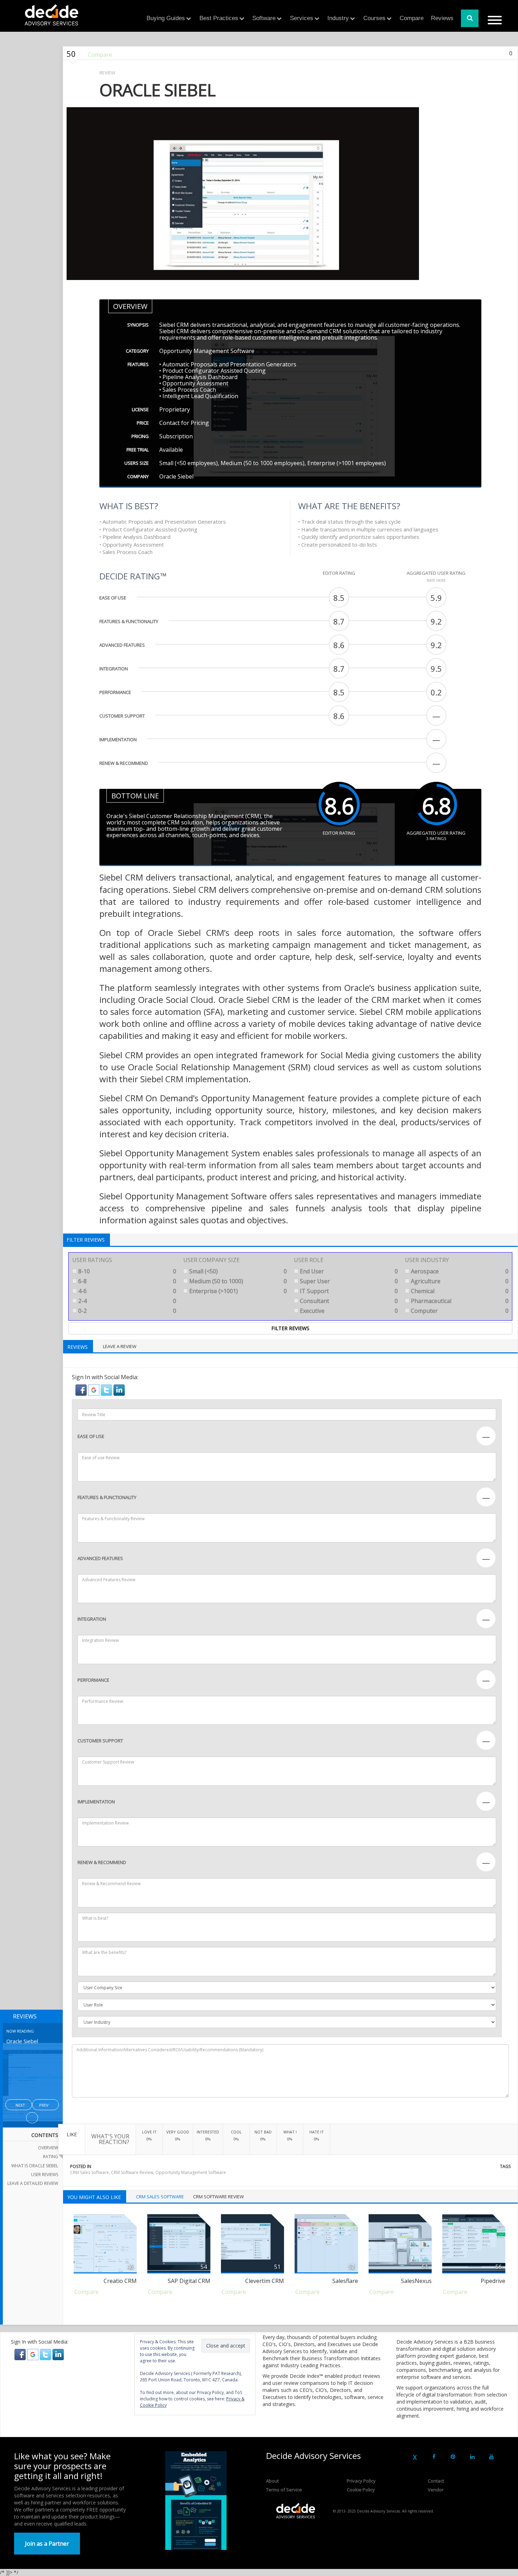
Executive (348, 1311)
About (272, 2481)
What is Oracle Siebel (35, 2166)
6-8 (127, 1281)
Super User (348, 1281)
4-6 (127, 1291)
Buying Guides (166, 18)
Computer (459, 1311)
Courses (374, 18)
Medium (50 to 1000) (238, 1281)
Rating (51, 2157)
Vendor (436, 2490)
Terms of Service (284, 2490)
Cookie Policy (361, 2490)
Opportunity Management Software (191, 2172)
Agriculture (459, 1281)
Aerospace (459, 1271)
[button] (82, 1390)
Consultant (348, 1301)
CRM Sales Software (90, 2172)
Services (302, 18)
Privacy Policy (361, 2481)
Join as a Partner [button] (47, 2544)
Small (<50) (238, 1271)
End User (348, 1271)
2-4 (127, 1301)
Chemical (459, 1291)
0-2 (127, 1311)
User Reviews (45, 2175)
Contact (436, 2481)
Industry (338, 18)
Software (264, 18)
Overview (48, 2148)
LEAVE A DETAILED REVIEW (33, 2183)
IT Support (348, 1291)
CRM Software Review (132, 2172)
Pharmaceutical (459, 1301)
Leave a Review (120, 1346)
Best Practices (219, 18)
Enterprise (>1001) (238, 1291)
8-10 (127, 1271)
